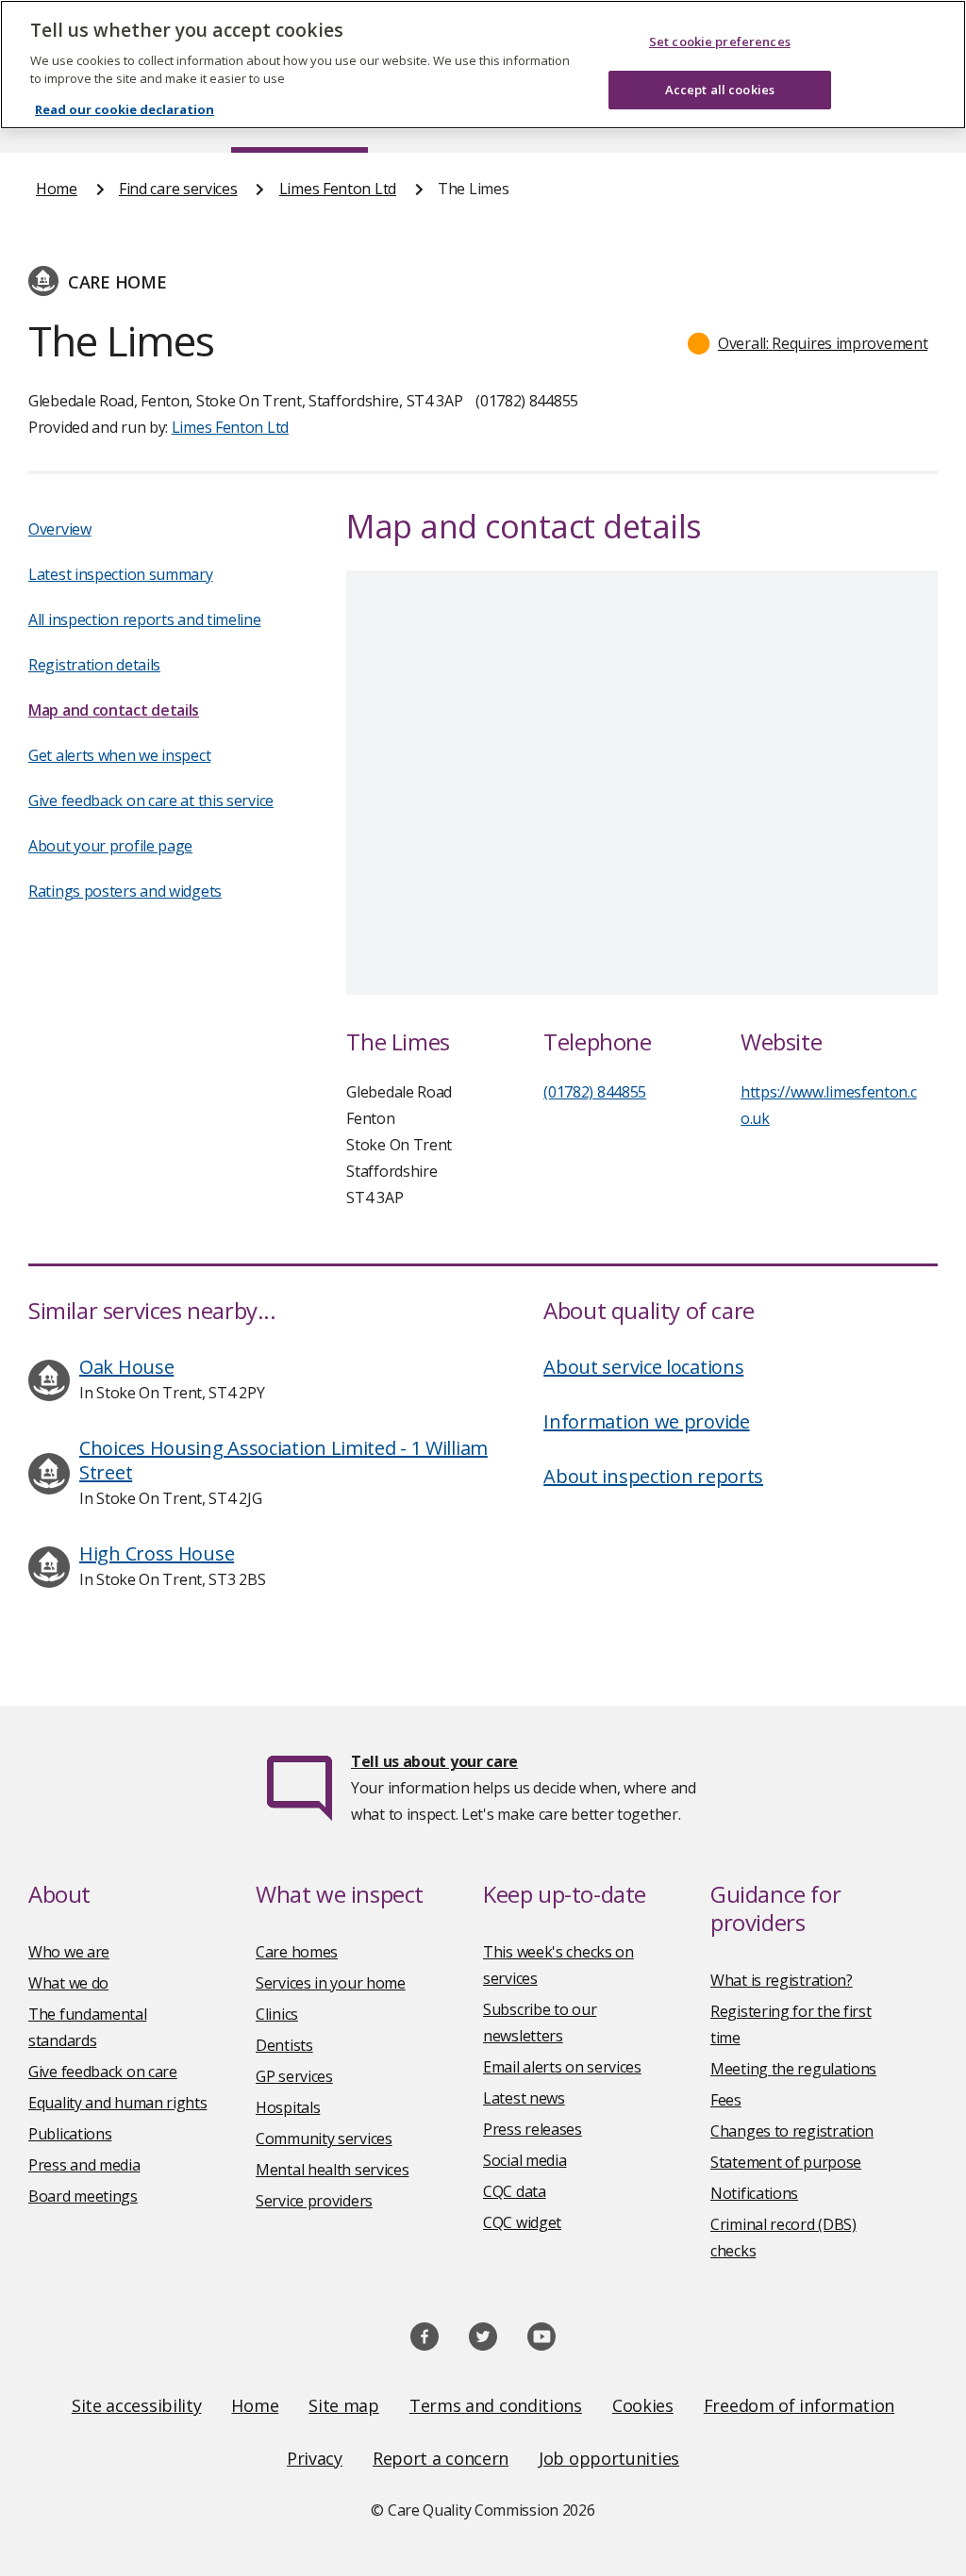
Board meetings (83, 2196)
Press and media (84, 2165)
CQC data (515, 2191)
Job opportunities (609, 2458)
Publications (70, 2134)
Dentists (284, 2045)
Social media (525, 2160)
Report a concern (441, 2458)
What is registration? (782, 1980)
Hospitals (288, 2107)
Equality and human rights (118, 2103)
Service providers (314, 2201)
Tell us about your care (434, 1761)
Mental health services (332, 2170)
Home (57, 189)
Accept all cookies (720, 90)
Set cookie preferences (720, 41)
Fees (726, 2100)
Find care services (178, 189)
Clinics (277, 2014)
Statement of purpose (786, 2162)
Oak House (126, 1367)
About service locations (643, 1367)
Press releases (533, 2129)
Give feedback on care (103, 2072)
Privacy (315, 2458)
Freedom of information (799, 2405)
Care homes (297, 1952)
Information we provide (646, 1421)
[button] (808, 343)
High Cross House (157, 1553)
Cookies (643, 2405)
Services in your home (331, 1983)
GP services (294, 2076)
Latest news (524, 2098)
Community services (324, 2138)
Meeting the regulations (793, 2069)
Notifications (754, 2193)
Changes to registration (792, 2131)
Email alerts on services (562, 2067)
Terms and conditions (496, 2405)
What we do (68, 1983)
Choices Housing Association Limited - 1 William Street (283, 1460)
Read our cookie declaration (125, 109)
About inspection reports (653, 1476)
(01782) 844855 (595, 1092)
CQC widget (522, 2222)
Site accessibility (137, 2405)
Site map (344, 2405)
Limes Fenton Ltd (338, 189)
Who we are (69, 1952)
